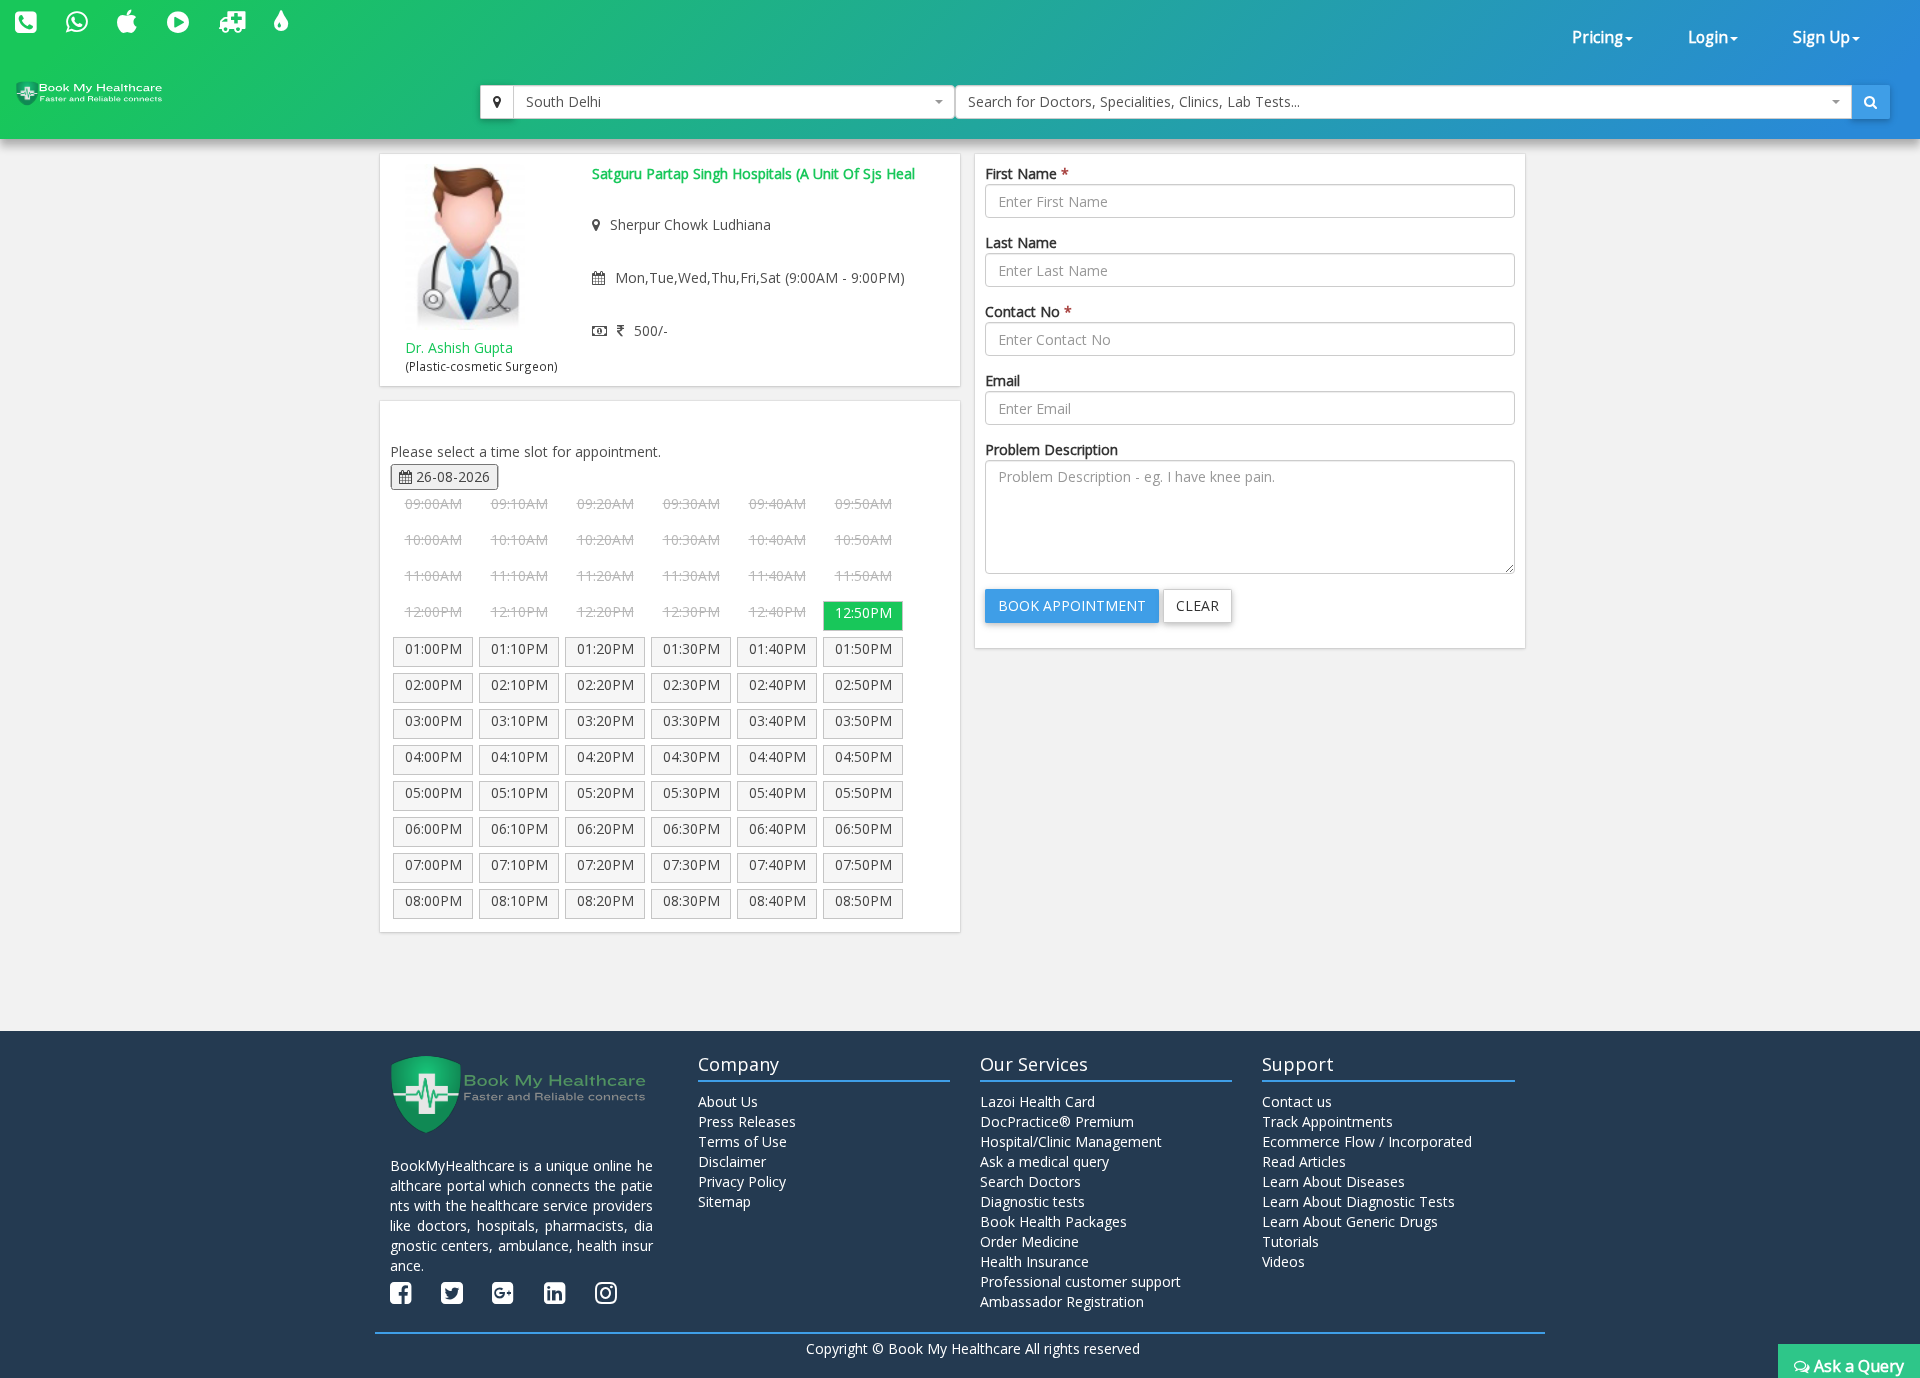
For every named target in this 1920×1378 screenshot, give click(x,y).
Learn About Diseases (1333, 1181)
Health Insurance (1034, 1261)
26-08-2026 (451, 476)
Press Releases (747, 1121)
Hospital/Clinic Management (1071, 1141)
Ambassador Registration (1062, 1301)
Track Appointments (1327, 1121)
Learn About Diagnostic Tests (1358, 1201)
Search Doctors (1030, 1181)
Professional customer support (1080, 1281)
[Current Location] (497, 102)
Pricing (1597, 37)
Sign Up (1821, 37)
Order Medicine (1029, 1241)
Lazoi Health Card (1037, 1101)
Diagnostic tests (1032, 1201)
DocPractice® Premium (1057, 1121)
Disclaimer (732, 1161)
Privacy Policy (742, 1181)
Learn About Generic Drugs (1350, 1221)
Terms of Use (742, 1141)
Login (1708, 37)
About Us (728, 1101)
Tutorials (1290, 1241)
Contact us (1297, 1101)
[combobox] (734, 102)
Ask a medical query (1044, 1161)
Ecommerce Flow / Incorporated (1367, 1141)
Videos (1283, 1261)
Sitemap (724, 1201)
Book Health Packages (1053, 1221)
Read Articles (1304, 1161)
